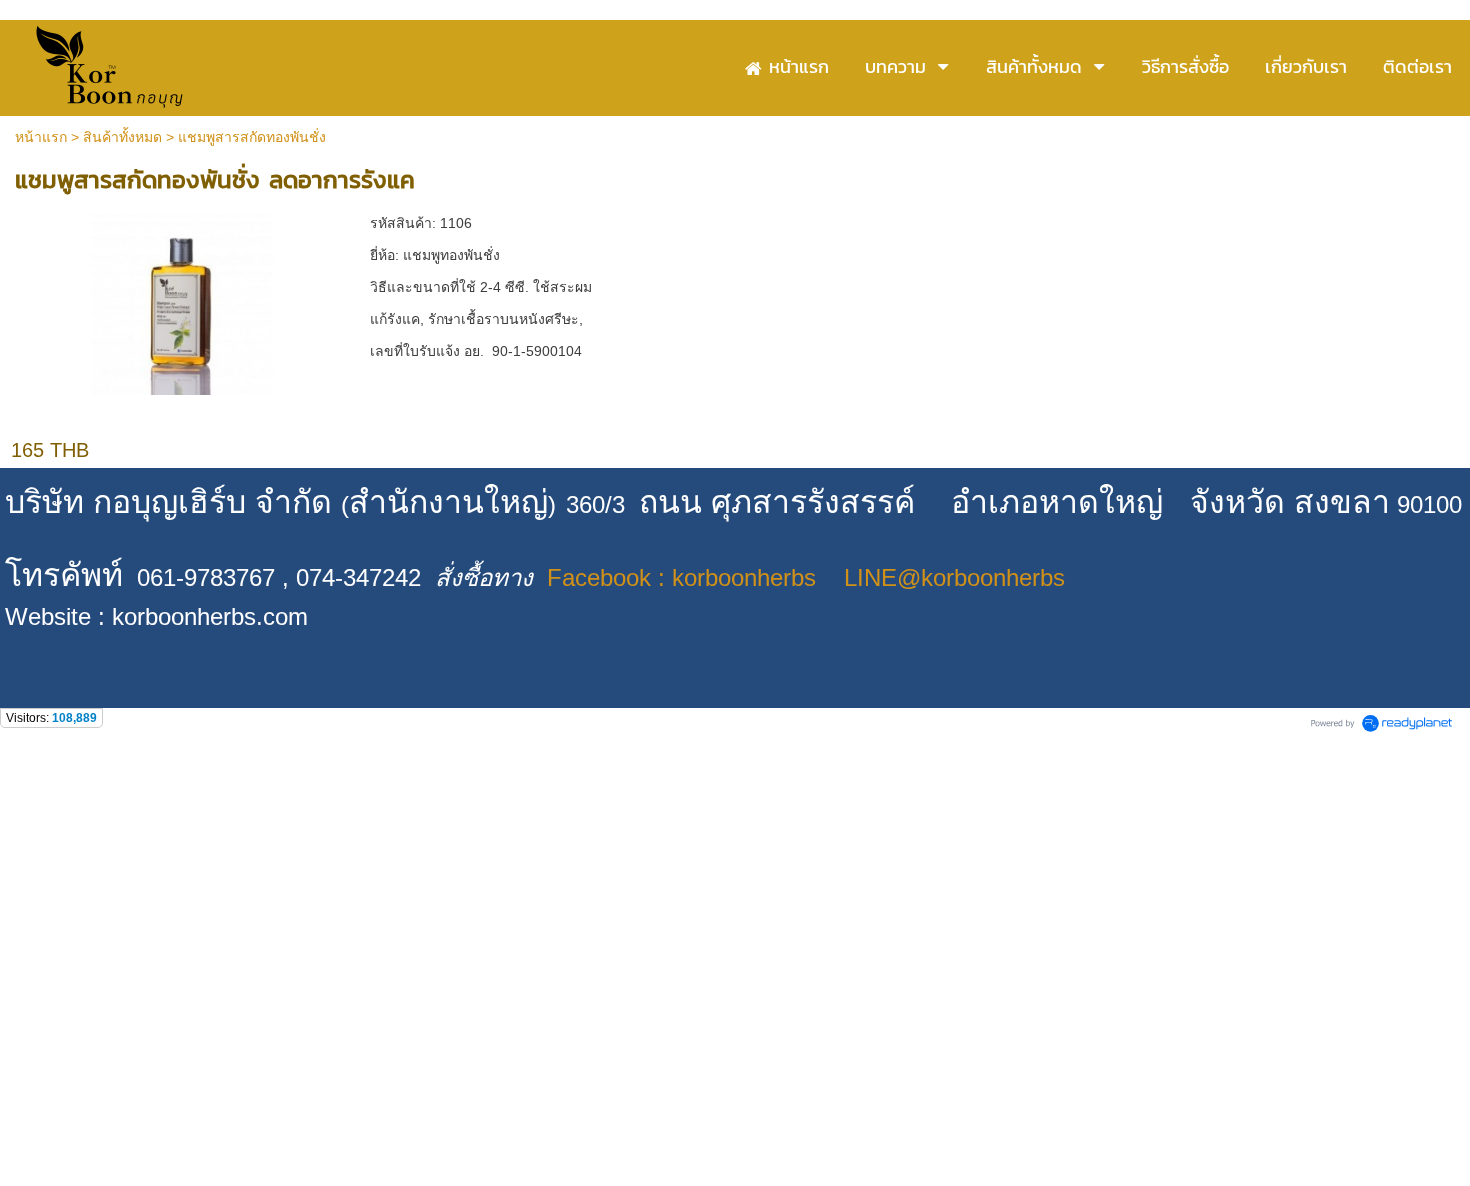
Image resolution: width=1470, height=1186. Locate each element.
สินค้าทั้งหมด (122, 137)
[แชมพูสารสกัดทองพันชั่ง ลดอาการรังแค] (182, 300)
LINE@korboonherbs (954, 577)
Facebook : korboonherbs (681, 577)
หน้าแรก (41, 137)
